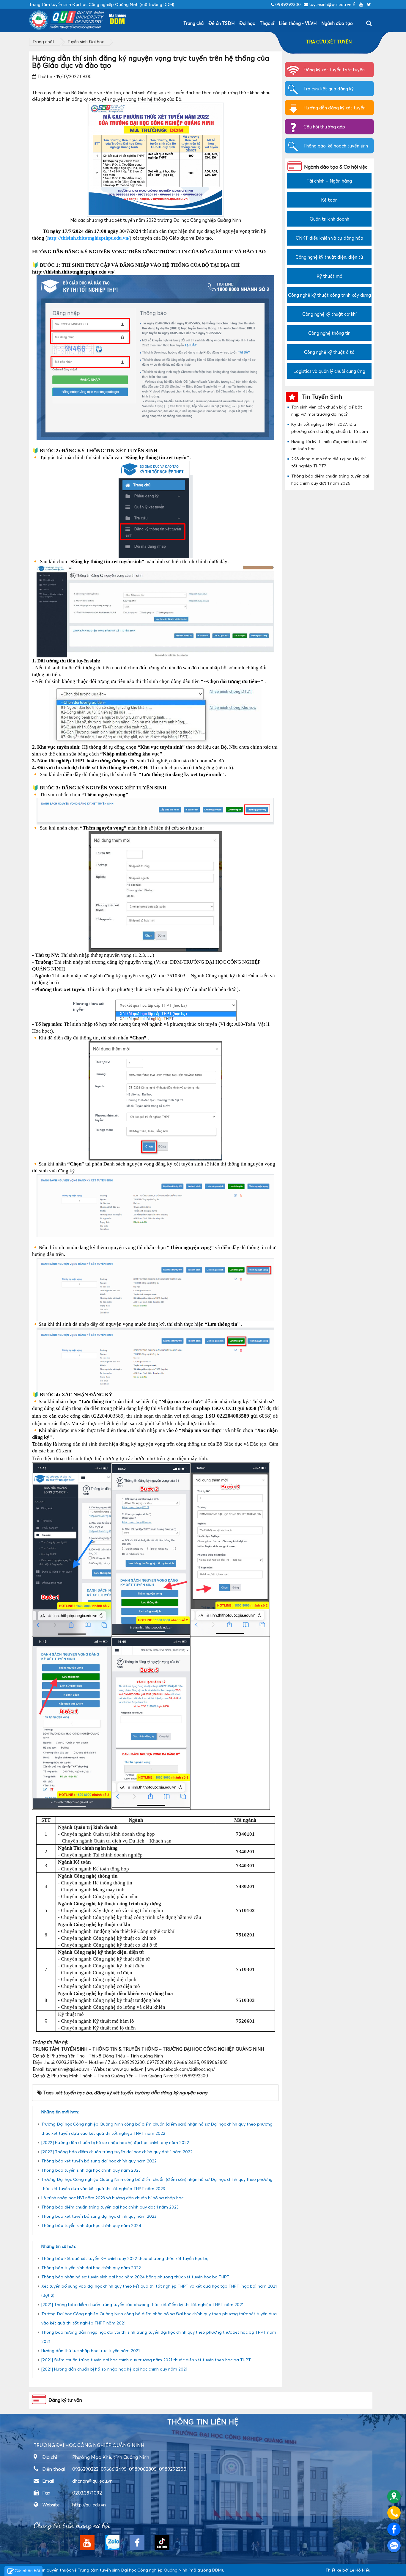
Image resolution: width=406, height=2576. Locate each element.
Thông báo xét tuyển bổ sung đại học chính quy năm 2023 (99, 2216)
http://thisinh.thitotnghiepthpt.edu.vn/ (88, 238)
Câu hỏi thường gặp (324, 127)
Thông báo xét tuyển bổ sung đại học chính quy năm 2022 (99, 2161)
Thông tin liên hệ (203, 2422)
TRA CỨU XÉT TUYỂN (329, 42)
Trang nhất (43, 41)
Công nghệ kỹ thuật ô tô (329, 352)
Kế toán (329, 200)
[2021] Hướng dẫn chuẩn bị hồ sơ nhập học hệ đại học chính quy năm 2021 (114, 2369)
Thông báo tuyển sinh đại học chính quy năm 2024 (91, 2225)
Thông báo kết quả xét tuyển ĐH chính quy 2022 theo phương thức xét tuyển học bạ (125, 2258)
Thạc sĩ (267, 23)
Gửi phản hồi (27, 2570)
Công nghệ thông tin (329, 333)
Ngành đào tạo (337, 23)
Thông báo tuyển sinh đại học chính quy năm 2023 (91, 2170)
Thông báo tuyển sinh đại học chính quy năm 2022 (91, 2268)
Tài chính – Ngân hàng (329, 181)
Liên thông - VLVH (298, 23)
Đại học (247, 23)
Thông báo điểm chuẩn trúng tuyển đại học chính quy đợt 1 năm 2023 (110, 2207)
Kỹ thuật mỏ (329, 276)
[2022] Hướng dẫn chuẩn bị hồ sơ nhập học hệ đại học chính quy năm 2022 (115, 2142)
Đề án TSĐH (221, 23)
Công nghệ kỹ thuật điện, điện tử (329, 257)
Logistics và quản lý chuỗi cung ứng (329, 371)
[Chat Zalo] (394, 2546)
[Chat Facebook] (394, 2529)
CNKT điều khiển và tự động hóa (329, 238)
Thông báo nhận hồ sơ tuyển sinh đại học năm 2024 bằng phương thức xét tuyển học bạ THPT (135, 2277)
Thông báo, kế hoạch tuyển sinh (336, 146)
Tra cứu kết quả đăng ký (329, 89)
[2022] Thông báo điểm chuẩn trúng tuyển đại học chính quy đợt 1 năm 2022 (117, 2152)
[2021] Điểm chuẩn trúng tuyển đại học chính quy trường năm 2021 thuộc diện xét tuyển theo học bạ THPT (146, 2360)
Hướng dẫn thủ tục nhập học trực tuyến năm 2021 (91, 2350)
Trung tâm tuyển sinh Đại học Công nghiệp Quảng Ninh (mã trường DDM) (150, 2570)
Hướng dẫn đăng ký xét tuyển (335, 108)
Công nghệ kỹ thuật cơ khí (329, 314)
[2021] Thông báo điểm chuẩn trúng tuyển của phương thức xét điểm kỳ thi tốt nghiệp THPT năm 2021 (142, 2304)
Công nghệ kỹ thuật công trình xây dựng (329, 295)
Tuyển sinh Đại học (86, 41)
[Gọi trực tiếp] (394, 2513)
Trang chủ (193, 23)
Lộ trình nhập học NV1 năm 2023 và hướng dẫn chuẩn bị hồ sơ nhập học (112, 2198)
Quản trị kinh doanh (329, 219)
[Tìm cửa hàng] (394, 2496)
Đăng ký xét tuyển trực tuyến (334, 70)
